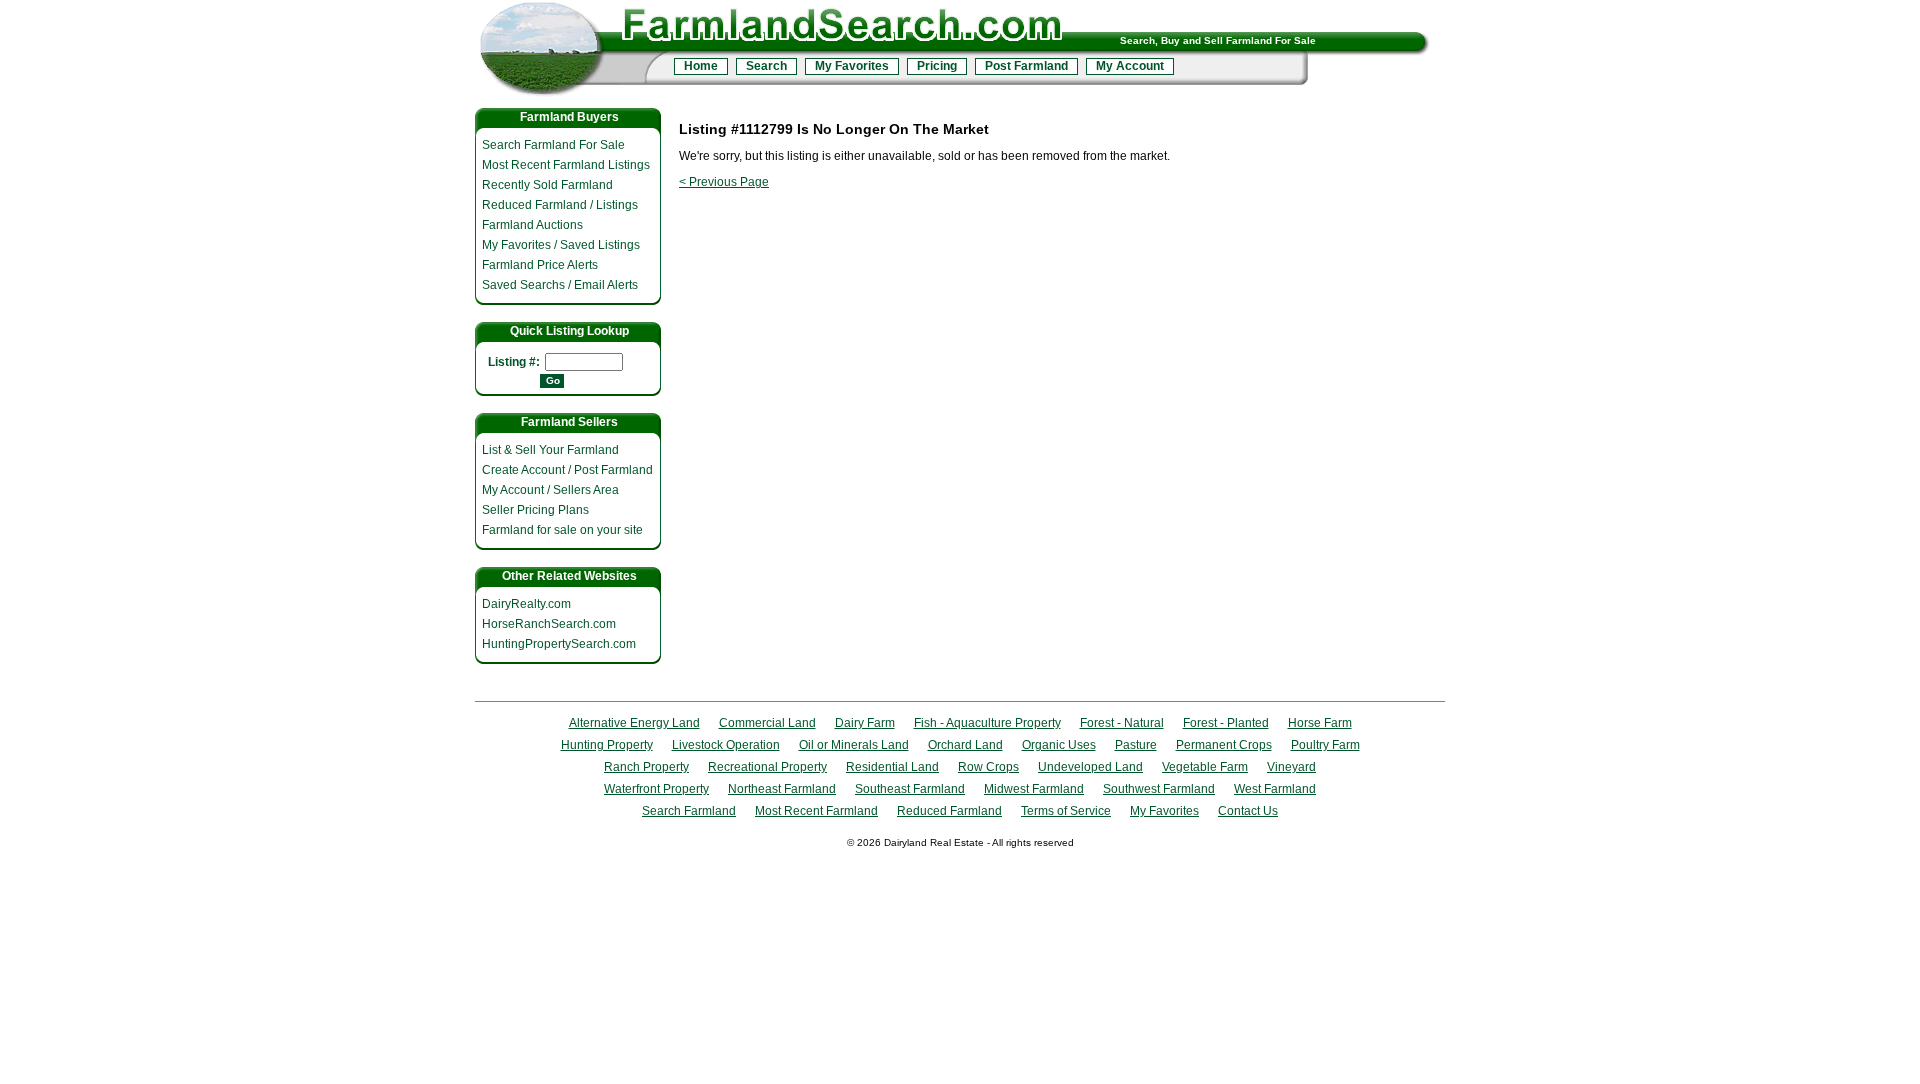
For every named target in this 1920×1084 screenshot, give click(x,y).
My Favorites (852, 66)
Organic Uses (1059, 745)
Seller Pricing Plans (535, 510)
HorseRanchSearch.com (549, 624)
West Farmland (1275, 789)
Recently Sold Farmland (547, 185)
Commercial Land (767, 723)
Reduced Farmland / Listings (560, 205)
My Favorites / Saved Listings (561, 245)
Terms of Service (1066, 811)
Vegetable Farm (1205, 767)
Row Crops (988, 767)
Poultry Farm (1325, 745)
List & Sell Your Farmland (550, 450)
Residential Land (892, 767)
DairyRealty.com (526, 604)
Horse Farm (1320, 723)
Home (701, 66)
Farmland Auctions (532, 225)
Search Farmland (689, 811)
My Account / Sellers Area (550, 490)
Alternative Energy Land (634, 723)
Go (553, 380)
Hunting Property (607, 745)
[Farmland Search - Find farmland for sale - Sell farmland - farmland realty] (572, 53)
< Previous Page (724, 182)
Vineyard (1291, 767)
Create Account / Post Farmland (567, 470)
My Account (1130, 66)
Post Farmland (1026, 66)
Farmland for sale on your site (562, 530)
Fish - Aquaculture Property (987, 723)
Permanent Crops (1224, 745)
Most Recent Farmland (816, 811)
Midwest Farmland (1034, 789)
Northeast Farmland (782, 789)
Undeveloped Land (1090, 767)
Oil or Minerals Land (854, 745)
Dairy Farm (865, 723)
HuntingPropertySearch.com (559, 644)
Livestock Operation (726, 745)
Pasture (1136, 745)
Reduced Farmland (949, 811)
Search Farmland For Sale (553, 145)
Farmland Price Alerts (540, 265)
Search (766, 66)
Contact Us (1248, 811)
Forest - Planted (1226, 723)
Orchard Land (965, 745)
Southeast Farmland (910, 789)
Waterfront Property (656, 789)
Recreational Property (767, 767)
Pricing (937, 66)
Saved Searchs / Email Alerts (560, 285)
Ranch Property (646, 767)
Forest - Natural (1122, 723)
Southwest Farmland (1159, 789)
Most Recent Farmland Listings (566, 165)
